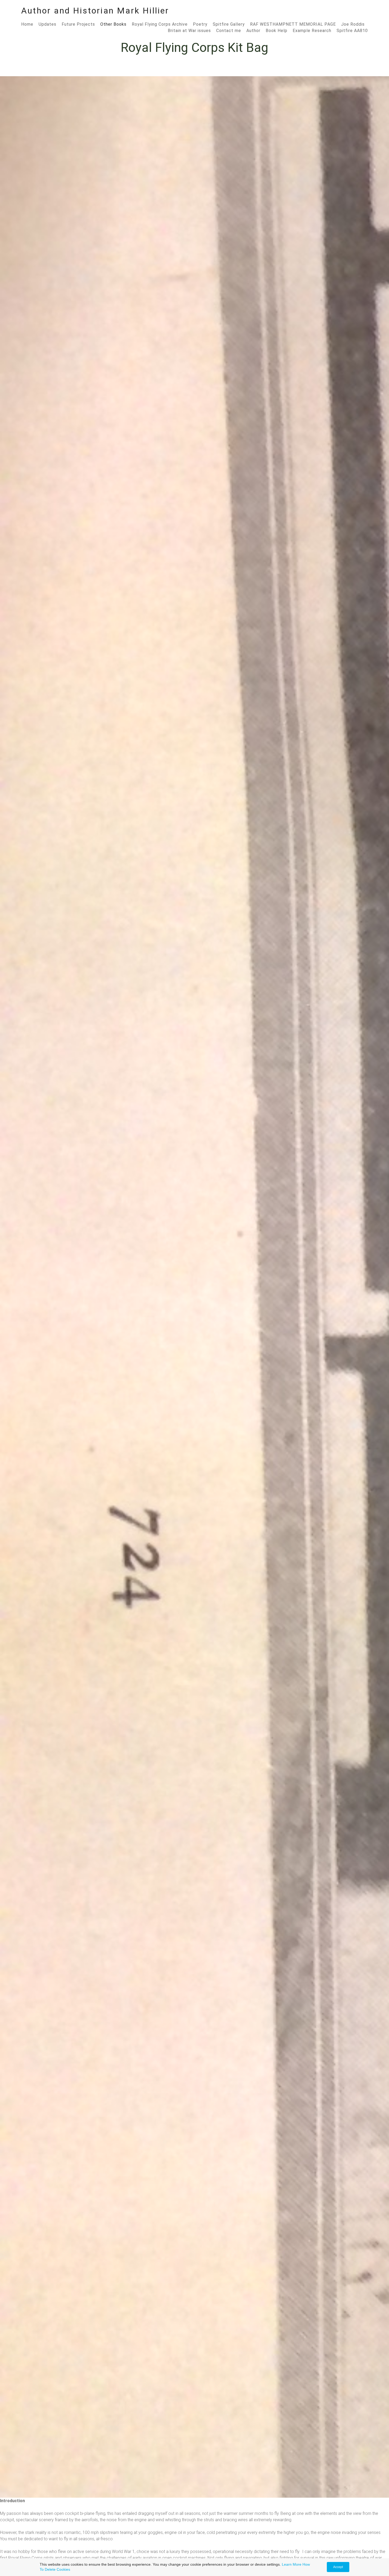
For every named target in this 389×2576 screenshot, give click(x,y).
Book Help (277, 31)
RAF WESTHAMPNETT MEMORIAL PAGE (293, 24)
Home (27, 24)
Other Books (113, 24)
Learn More (292, 2564)
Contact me (229, 31)
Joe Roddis (353, 24)
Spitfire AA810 (352, 31)
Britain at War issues (189, 31)
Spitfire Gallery (229, 24)
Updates (48, 24)
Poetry (200, 24)
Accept (338, 2567)
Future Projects (78, 24)
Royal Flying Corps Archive (160, 24)
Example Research (312, 31)
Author (253, 31)
